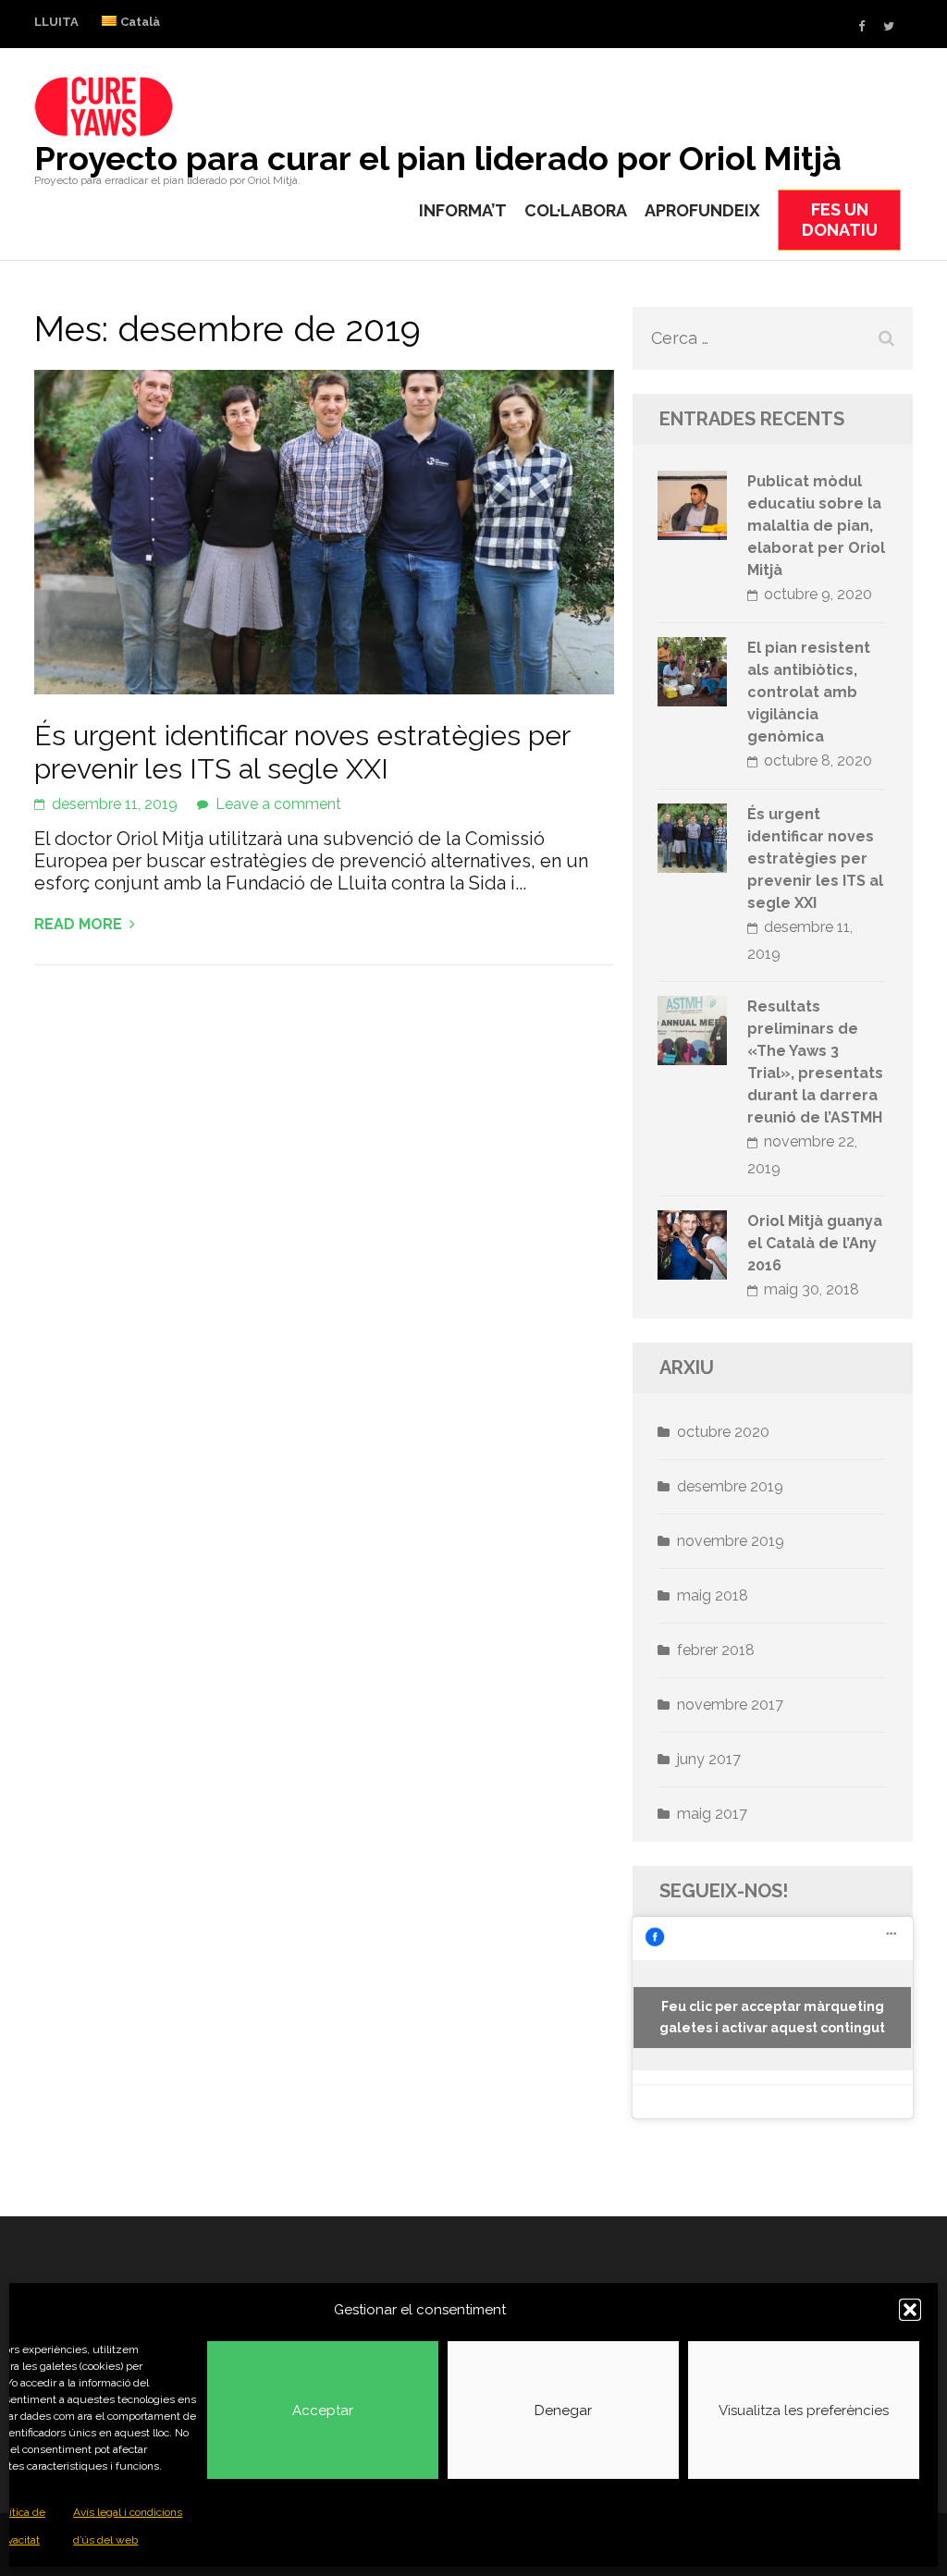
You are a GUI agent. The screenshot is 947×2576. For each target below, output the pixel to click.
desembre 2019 (730, 1486)
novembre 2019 (731, 1541)
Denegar (563, 2410)
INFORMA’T (463, 210)
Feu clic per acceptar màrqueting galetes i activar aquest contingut (772, 2017)
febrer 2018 (716, 1650)
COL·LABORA (576, 210)
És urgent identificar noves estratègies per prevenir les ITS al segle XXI (302, 752)
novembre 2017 (730, 1705)
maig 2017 (712, 1814)
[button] (910, 2310)
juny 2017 (709, 1759)
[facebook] (861, 26)
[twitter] (889, 26)
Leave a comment (278, 804)
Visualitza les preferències (804, 2410)
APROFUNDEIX (702, 210)
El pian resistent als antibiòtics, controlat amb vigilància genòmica (809, 692)
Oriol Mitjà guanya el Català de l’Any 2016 (815, 1243)
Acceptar (323, 2410)
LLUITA (56, 22)
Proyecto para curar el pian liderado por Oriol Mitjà (438, 158)
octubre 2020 (723, 1432)
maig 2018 (713, 1595)
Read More (78, 924)
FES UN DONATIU (840, 220)
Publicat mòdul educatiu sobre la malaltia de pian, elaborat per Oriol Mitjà (816, 526)
